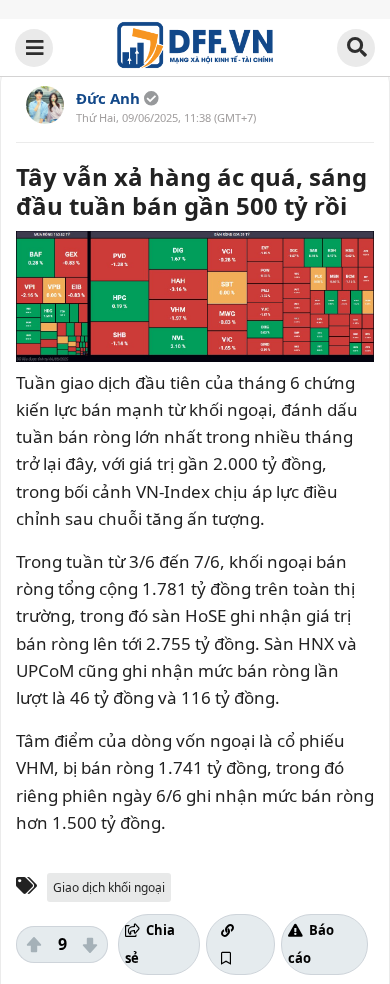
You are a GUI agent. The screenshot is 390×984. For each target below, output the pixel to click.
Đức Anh (108, 98)
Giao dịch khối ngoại (109, 887)
